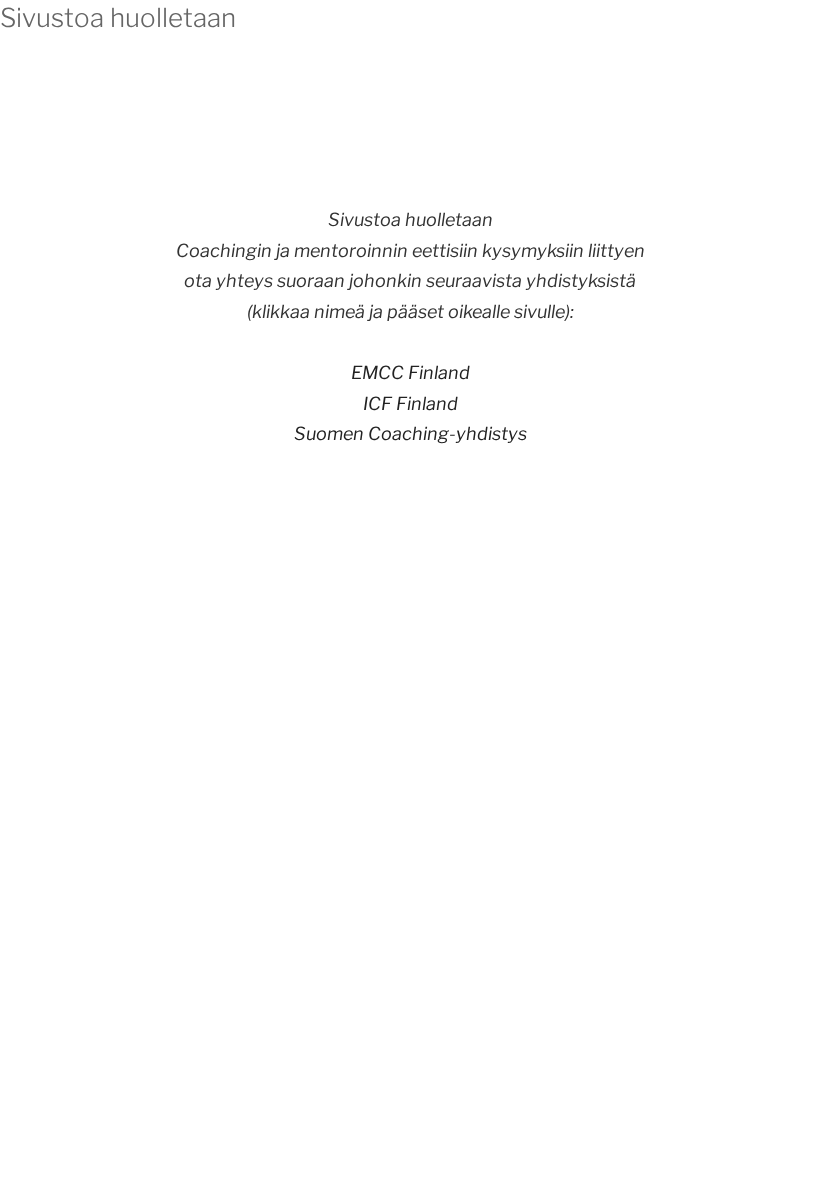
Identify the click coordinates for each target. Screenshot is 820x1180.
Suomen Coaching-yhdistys (410, 433)
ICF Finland (410, 403)
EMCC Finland (410, 372)
